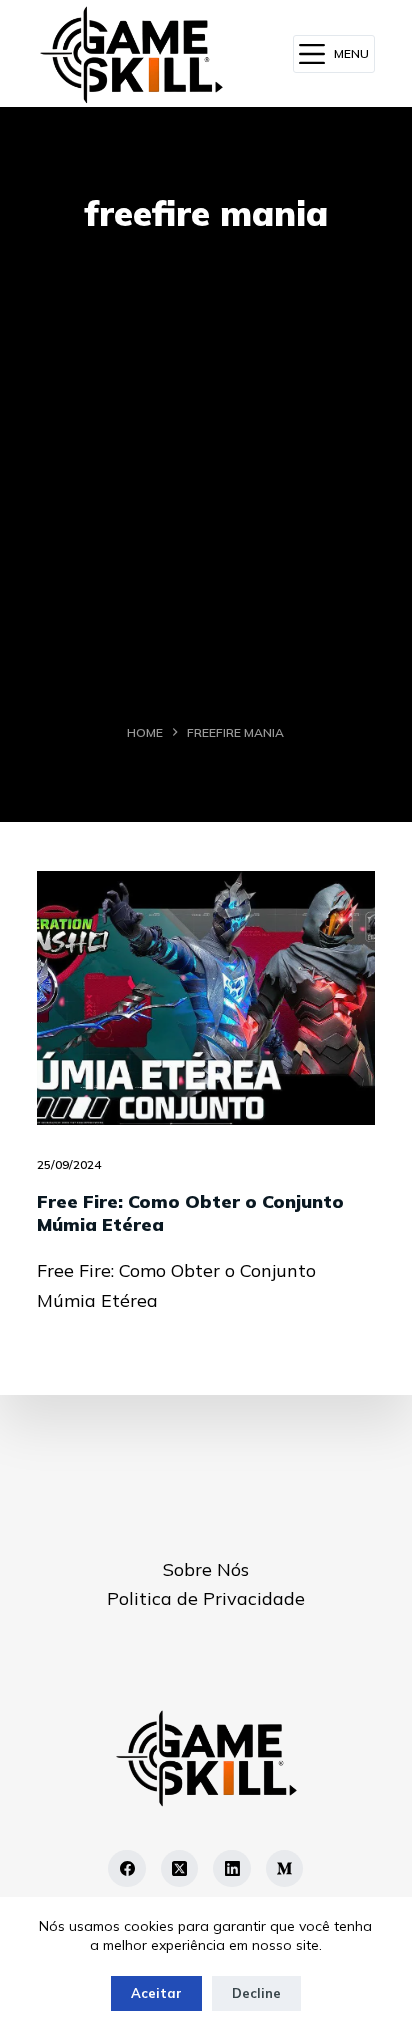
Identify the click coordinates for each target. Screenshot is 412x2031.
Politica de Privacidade (206, 1598)
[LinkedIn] (232, 1869)
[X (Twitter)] (180, 1869)
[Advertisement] (206, 486)
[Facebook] (127, 1869)
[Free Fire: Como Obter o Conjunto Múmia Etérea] (206, 997)
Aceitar (156, 1993)
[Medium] (285, 1869)
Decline (256, 1993)
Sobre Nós (206, 1569)
